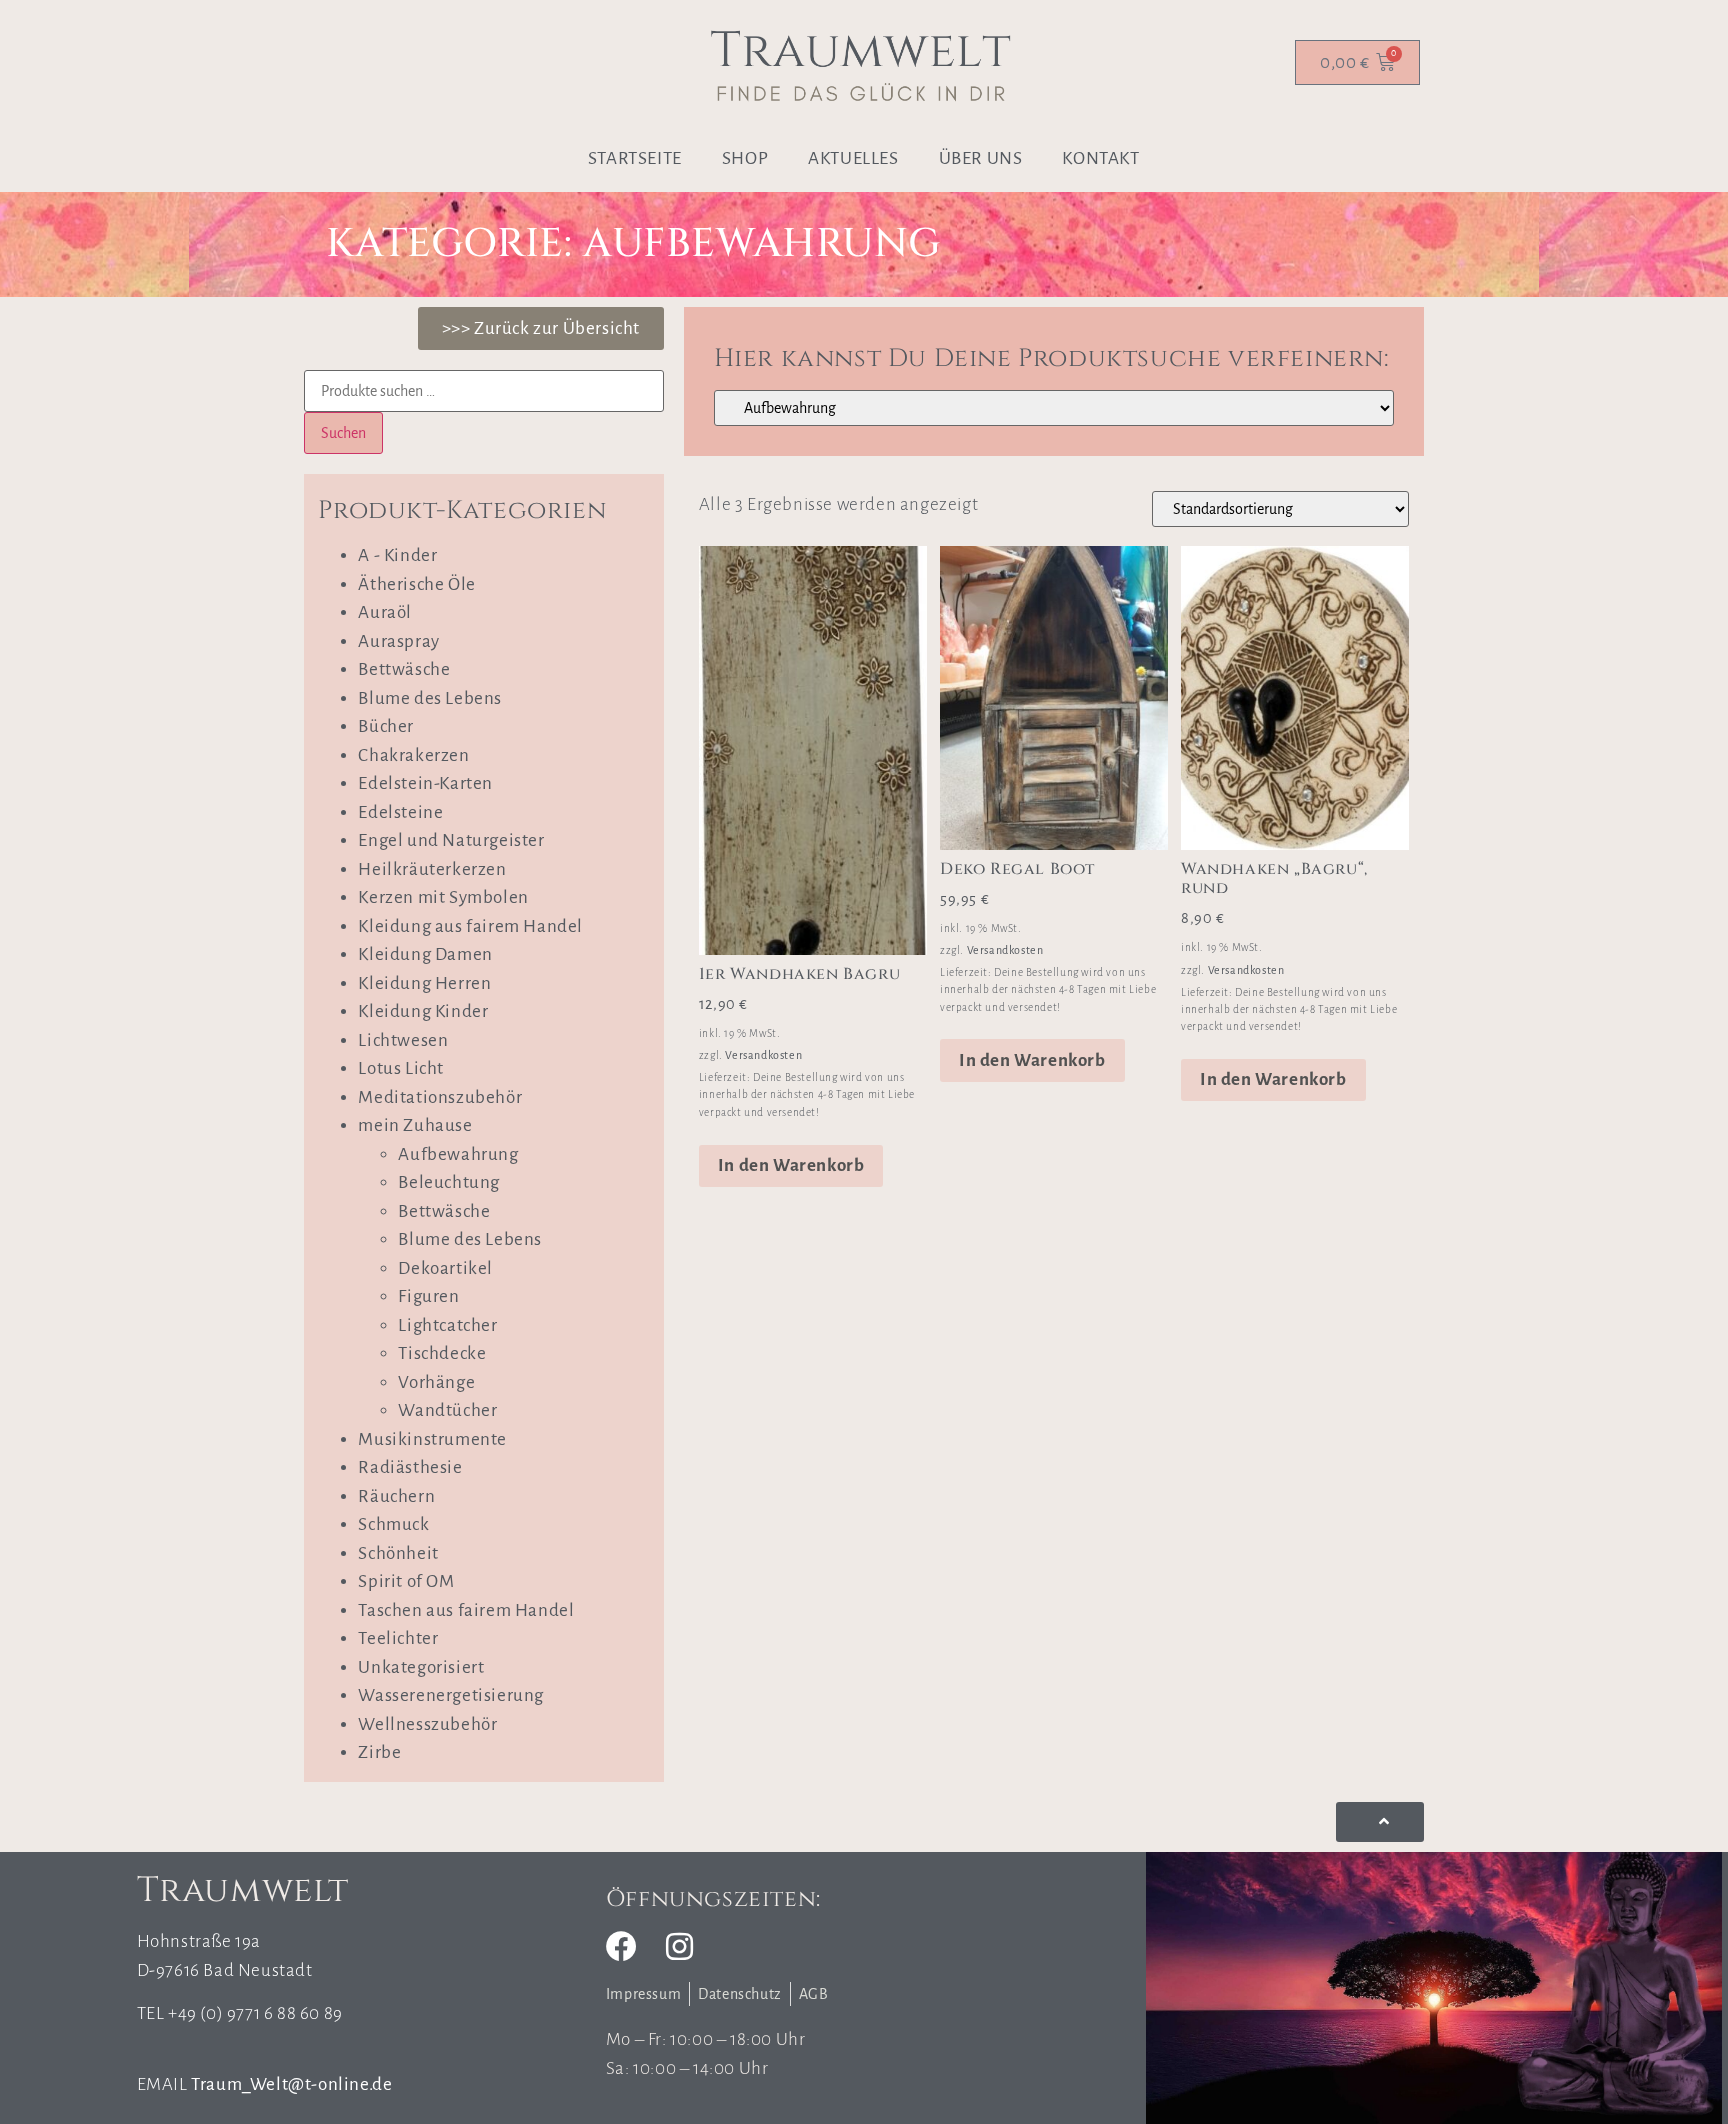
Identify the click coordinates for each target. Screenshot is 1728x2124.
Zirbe (379, 1752)
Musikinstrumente (432, 1439)
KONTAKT (1100, 158)
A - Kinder (397, 555)
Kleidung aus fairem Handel (470, 926)
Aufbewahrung (458, 1154)
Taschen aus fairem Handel (466, 1610)
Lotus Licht (401, 1068)
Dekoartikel (445, 1268)
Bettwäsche (404, 669)
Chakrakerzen (413, 755)
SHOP (745, 158)
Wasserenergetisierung (451, 1695)
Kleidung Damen (425, 954)
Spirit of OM (406, 1581)
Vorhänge (436, 1382)
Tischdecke (442, 1353)
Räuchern (396, 1496)
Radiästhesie (410, 1467)
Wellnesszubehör (427, 1724)
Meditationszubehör (440, 1097)
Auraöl (385, 612)
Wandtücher (447, 1410)
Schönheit (398, 1553)
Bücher (386, 726)
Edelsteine (400, 812)
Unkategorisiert (421, 1667)
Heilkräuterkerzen (432, 869)
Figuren (428, 1296)
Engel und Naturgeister (451, 840)
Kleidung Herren (424, 983)
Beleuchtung (449, 1182)
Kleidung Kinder (423, 1011)
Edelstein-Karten (425, 783)
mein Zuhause (415, 1125)
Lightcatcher (447, 1325)
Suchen (343, 433)
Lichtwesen (403, 1040)
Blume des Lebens (430, 698)
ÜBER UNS (981, 158)
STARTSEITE (635, 158)
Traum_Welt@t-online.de (291, 2084)
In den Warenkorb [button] (791, 1165)
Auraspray (398, 641)
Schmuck (393, 1524)
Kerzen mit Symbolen (443, 897)
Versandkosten (763, 1055)
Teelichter (398, 1638)
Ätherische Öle (416, 584)
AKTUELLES (853, 158)
